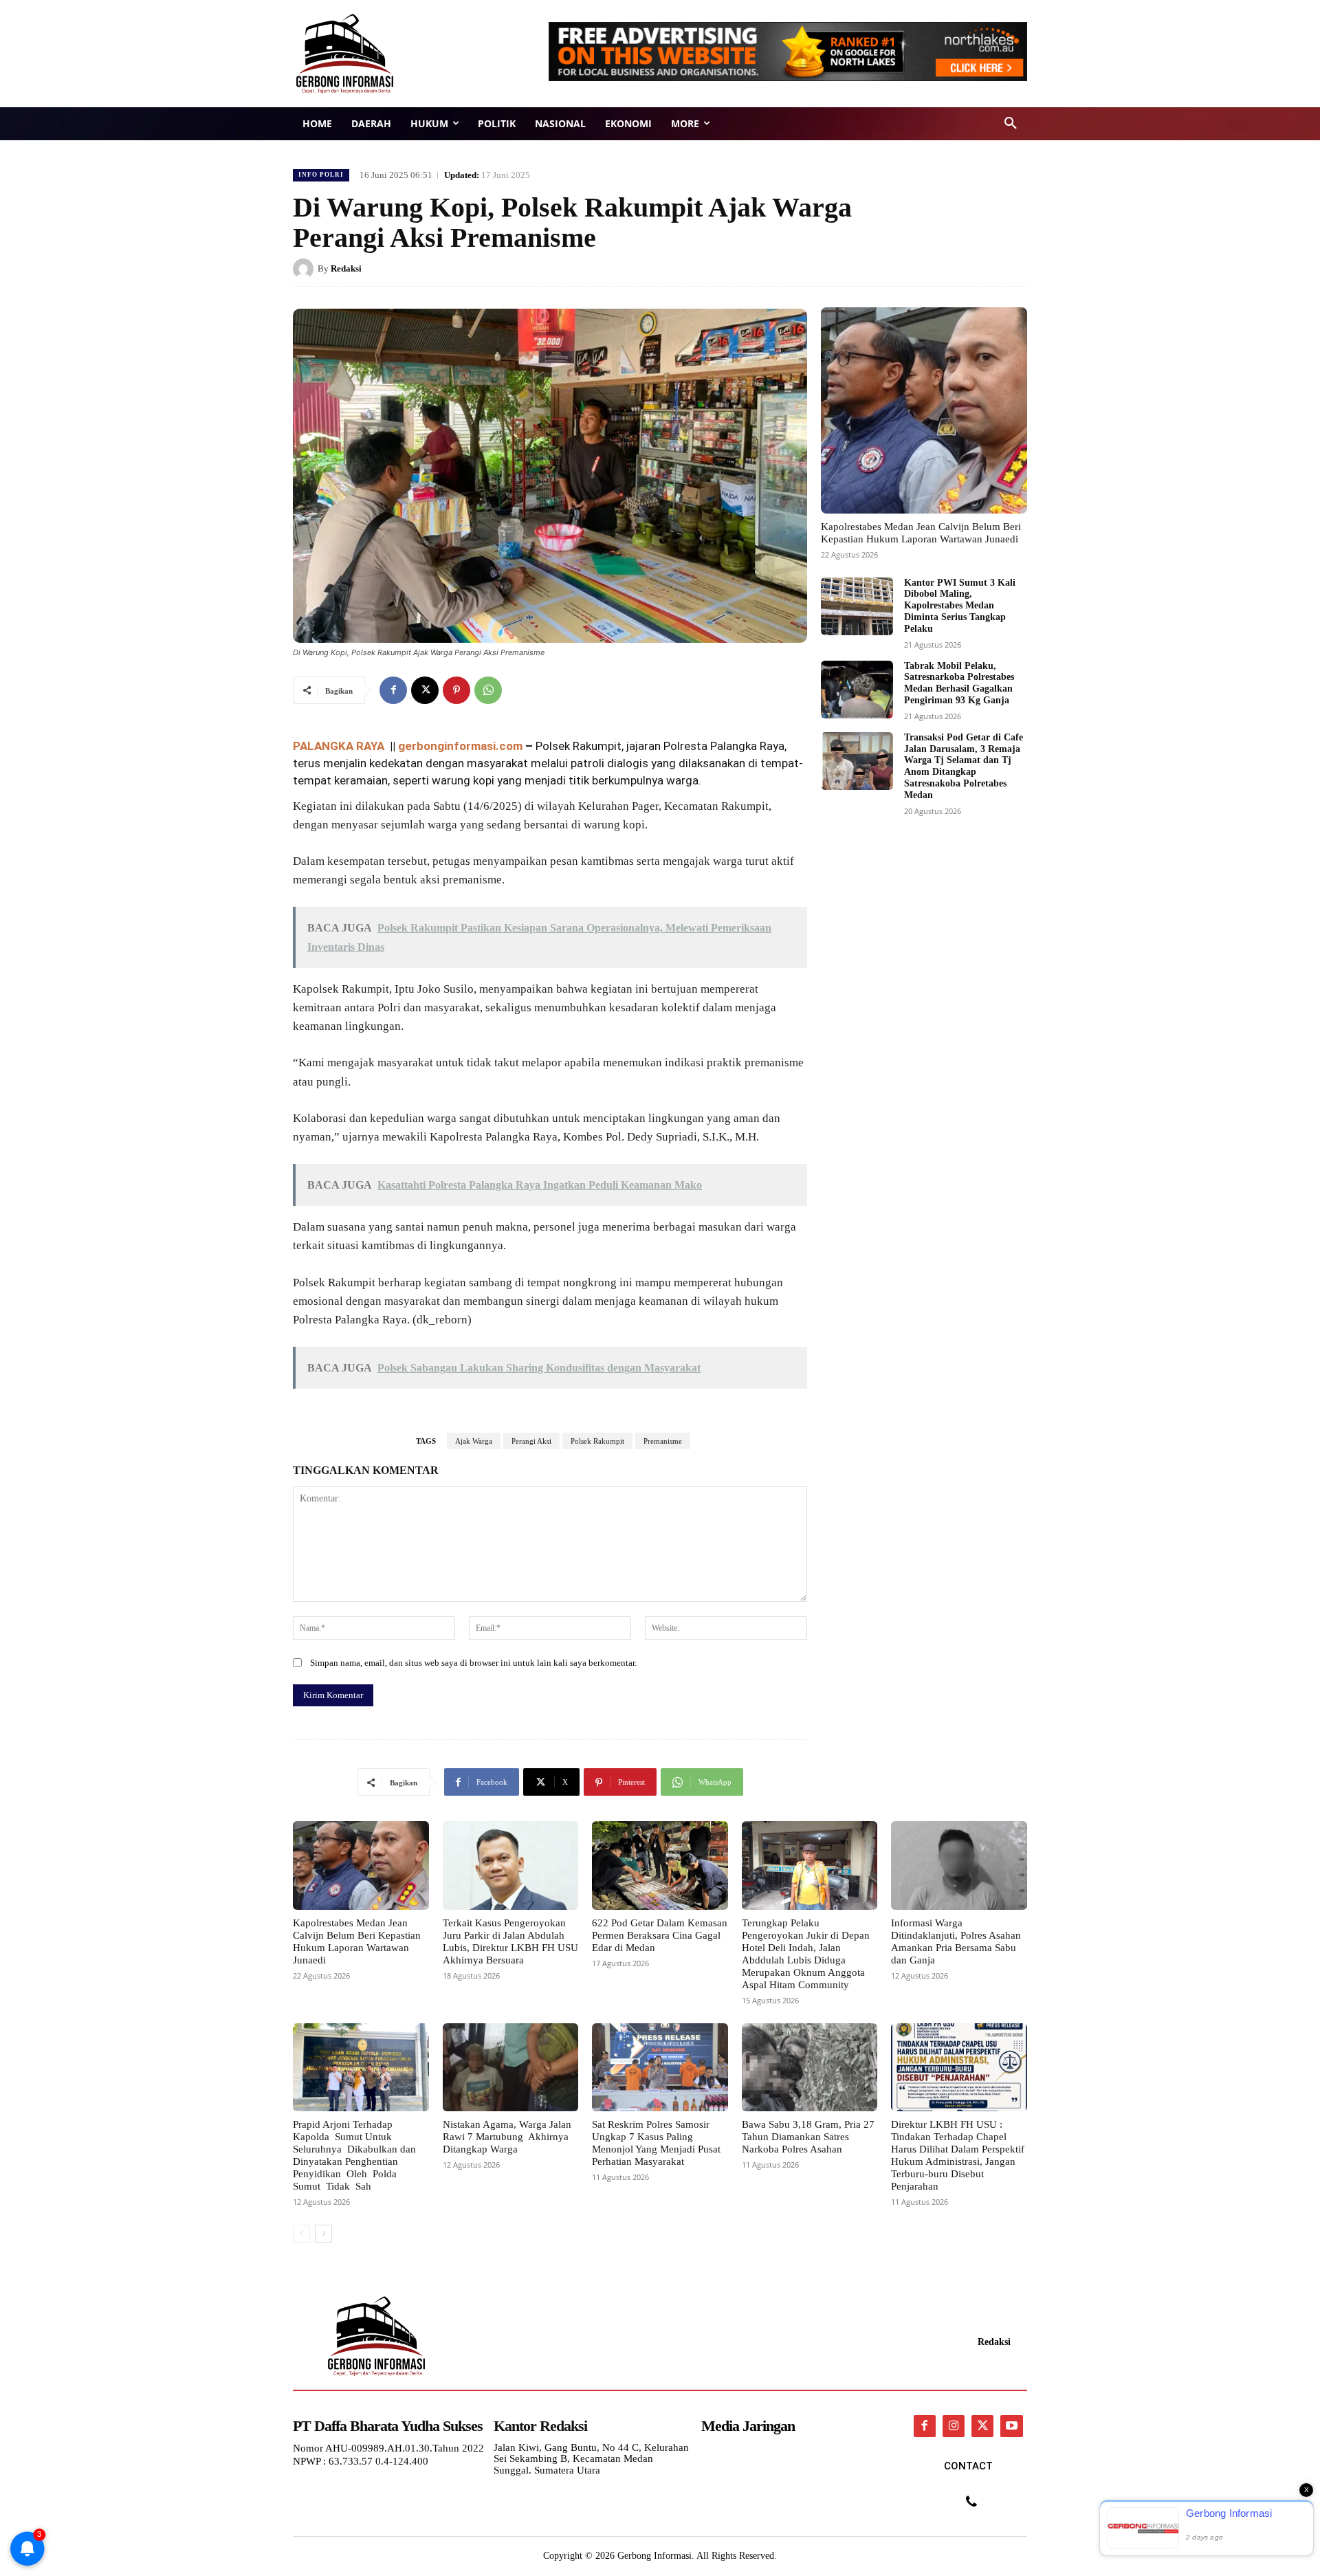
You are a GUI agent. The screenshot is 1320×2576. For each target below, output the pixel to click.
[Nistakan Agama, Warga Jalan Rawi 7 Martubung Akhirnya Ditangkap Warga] (511, 2067)
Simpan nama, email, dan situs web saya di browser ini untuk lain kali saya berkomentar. (473, 1663)
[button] (1011, 124)
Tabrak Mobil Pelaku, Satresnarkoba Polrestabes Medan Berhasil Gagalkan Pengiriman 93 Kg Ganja (959, 683)
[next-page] (323, 2234)
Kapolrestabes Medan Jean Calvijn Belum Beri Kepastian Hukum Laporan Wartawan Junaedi (357, 1941)
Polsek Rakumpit (597, 1441)
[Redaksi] (305, 269)
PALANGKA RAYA (340, 746)
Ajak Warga (474, 1441)
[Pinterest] (456, 690)
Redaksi (346, 268)
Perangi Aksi (531, 1441)
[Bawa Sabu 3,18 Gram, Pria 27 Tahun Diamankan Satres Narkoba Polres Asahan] (810, 2067)
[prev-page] (301, 2234)
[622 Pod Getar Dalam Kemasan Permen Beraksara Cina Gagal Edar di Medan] (660, 1865)
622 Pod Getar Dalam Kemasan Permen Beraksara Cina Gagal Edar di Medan (660, 1935)
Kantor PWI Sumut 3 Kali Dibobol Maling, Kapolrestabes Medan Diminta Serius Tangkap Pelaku (960, 606)
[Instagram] (954, 2426)
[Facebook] (393, 690)
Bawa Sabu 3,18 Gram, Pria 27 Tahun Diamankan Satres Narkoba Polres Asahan (808, 2137)
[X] (425, 690)
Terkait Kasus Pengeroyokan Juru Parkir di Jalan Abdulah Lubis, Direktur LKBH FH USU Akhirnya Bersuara (510, 1941)
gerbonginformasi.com (460, 746)
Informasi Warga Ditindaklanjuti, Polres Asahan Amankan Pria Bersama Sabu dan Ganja (956, 1941)
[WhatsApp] (488, 690)
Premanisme (663, 1441)
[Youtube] (1011, 2426)
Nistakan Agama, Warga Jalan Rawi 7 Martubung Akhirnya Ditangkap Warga (507, 2137)
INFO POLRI (321, 175)
